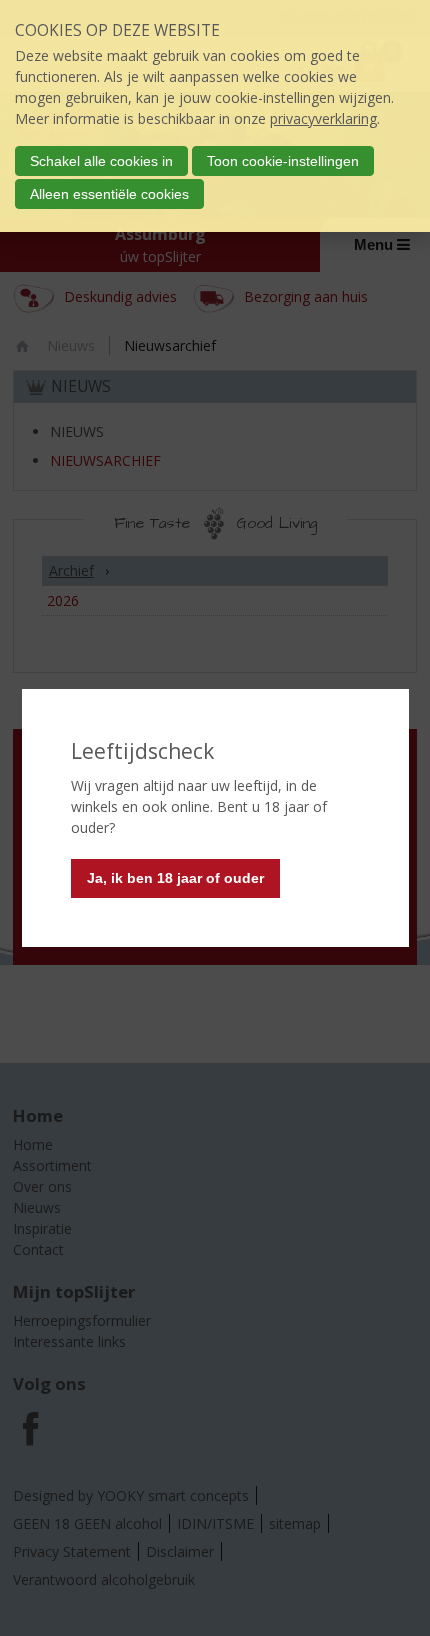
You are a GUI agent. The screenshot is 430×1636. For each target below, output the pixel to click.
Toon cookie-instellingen (283, 161)
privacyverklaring (323, 118)
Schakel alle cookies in (101, 161)
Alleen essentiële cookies (109, 194)
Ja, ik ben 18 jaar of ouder (175, 878)
